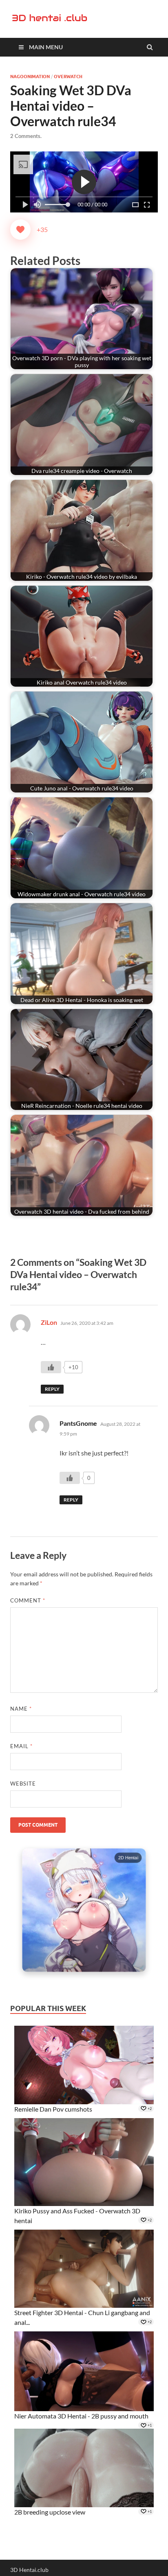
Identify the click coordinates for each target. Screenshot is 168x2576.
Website (23, 1784)
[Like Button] (20, 230)
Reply (52, 1389)
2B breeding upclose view (50, 2512)
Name (21, 1709)
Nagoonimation (30, 77)
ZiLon (49, 1322)
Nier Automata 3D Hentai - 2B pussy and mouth (81, 2416)
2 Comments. (26, 136)
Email (21, 1746)
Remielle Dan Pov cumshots (53, 2109)
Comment (28, 1600)
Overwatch (68, 77)
